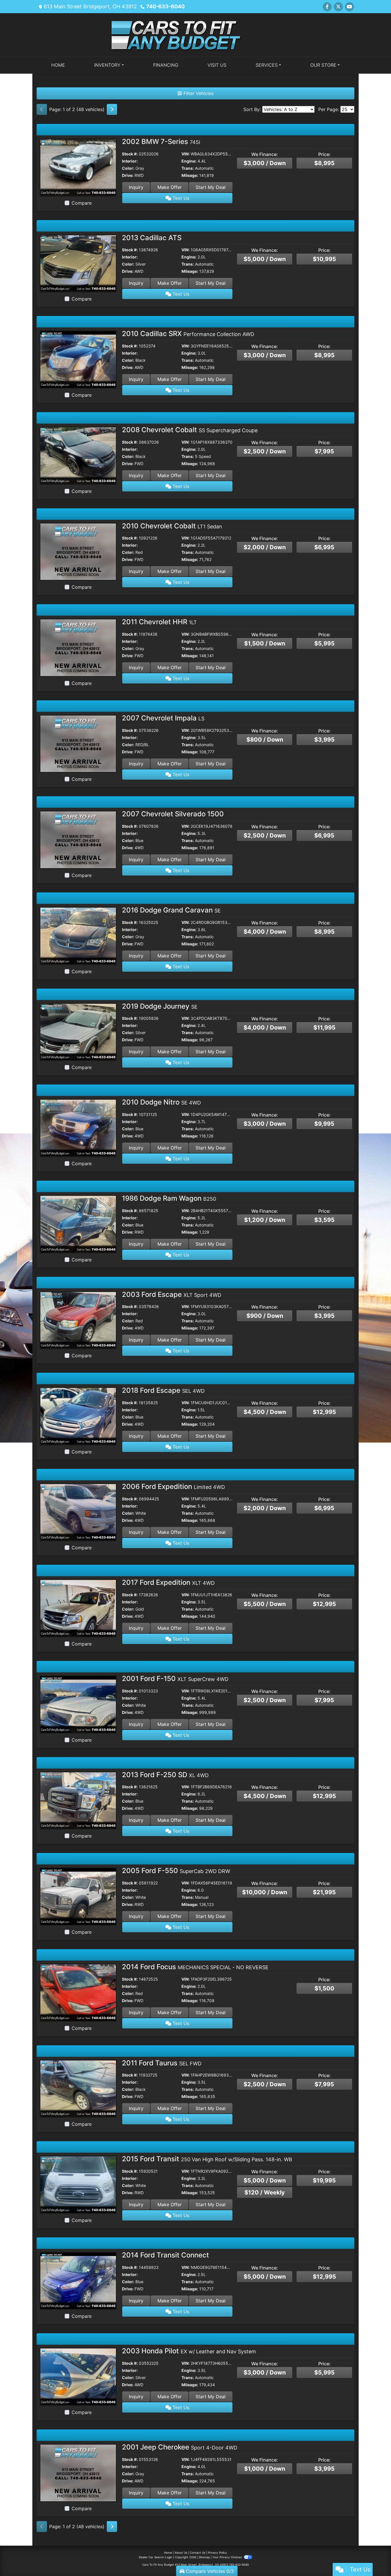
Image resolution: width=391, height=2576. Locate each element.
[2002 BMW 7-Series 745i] (78, 167)
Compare (82, 203)
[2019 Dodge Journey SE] (78, 1032)
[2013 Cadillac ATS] (78, 263)
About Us (181, 2553)
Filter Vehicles (198, 93)
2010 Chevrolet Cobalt (172, 526)
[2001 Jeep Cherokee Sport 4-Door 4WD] (78, 2472)
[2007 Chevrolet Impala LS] (78, 743)
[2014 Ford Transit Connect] (78, 2280)
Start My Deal (211, 187)
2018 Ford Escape (163, 1390)
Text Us (180, 198)
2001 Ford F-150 (175, 1679)
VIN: (185, 154)
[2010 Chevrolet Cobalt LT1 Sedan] (78, 551)
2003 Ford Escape (172, 1294)
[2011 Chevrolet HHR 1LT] (78, 647)
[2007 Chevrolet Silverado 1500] (78, 839)
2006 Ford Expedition (173, 1486)
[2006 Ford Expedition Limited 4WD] (78, 1512)
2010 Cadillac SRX (188, 334)
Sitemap (204, 2557)
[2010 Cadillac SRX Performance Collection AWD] (78, 359)
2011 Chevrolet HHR (159, 622)
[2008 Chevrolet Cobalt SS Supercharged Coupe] (78, 455)
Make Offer (170, 187)
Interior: (130, 161)
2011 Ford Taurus (162, 2063)
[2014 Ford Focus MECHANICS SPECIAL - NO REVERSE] (78, 1992)
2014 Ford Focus (195, 1967)
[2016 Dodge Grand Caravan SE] (78, 935)
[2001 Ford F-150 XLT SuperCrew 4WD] (78, 1704)
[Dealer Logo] (195, 34)
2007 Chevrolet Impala (163, 718)
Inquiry (136, 187)
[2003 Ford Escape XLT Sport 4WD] (78, 1320)
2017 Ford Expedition (168, 1582)
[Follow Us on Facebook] (327, 7)
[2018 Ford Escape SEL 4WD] (78, 1416)
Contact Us (198, 2553)
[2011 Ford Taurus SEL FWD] (78, 2088)
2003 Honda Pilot (189, 2351)
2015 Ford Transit (207, 2159)
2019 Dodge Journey (160, 1006)
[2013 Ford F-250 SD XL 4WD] (78, 1800)
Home (168, 2553)
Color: (128, 168)
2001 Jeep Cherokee (180, 2447)
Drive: (128, 175)
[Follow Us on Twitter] (338, 7)
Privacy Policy (217, 2553)
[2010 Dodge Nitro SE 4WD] (78, 1127)
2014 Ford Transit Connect (165, 2255)
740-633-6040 (165, 6)
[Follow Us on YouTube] (349, 7)
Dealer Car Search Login (156, 2557)
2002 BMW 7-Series (161, 142)
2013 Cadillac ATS (152, 238)
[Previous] (42, 109)
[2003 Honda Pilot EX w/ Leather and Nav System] (78, 2377)
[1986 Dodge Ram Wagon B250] (78, 1224)
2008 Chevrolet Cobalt (190, 430)
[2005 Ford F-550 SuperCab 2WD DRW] (78, 1896)
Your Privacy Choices (227, 2557)
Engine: (189, 161)
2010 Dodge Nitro (161, 1102)
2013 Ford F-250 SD (165, 1775)
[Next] (112, 109)
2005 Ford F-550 (176, 1871)
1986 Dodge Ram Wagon (169, 1198)
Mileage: (190, 175)
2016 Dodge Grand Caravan (171, 910)
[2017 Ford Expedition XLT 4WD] (78, 1608)
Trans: (188, 168)
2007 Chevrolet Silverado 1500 (173, 814)
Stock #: (130, 154)
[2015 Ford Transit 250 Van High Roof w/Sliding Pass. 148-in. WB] (78, 2184)
